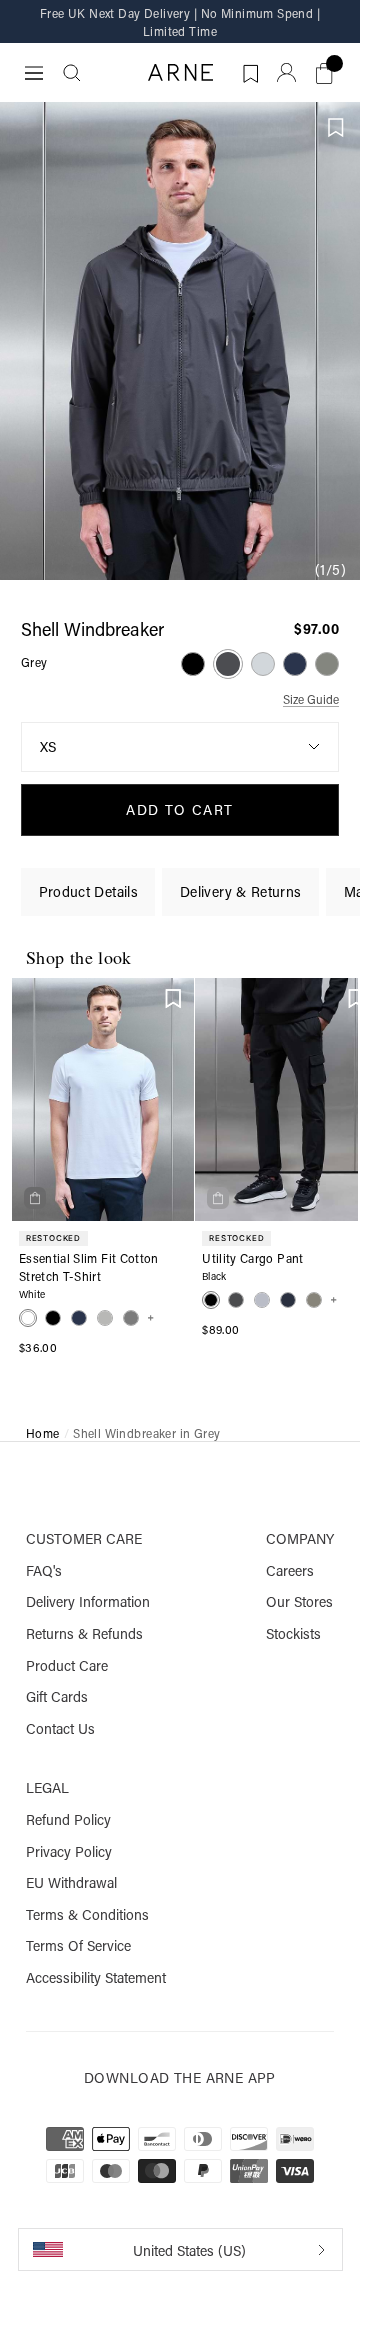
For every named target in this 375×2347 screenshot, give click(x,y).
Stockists (293, 1634)
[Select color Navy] (295, 664)
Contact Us (60, 1729)
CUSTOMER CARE (84, 1539)
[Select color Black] (193, 664)
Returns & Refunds (84, 1634)
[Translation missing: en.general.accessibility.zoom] (180, 341)
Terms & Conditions (87, 1915)
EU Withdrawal (71, 1883)
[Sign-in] (286, 72)
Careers (290, 1571)
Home (43, 1434)
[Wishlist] (173, 998)
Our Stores (299, 1602)
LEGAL (47, 1788)
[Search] (72, 73)
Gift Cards (57, 1697)
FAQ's (44, 1571)
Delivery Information (88, 1602)
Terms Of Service (78, 1946)
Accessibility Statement (96, 1978)
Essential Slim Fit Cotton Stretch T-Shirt (89, 1267)
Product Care (67, 1666)
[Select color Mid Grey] (263, 664)
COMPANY (300, 1539)
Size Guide (311, 700)
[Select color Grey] (228, 664)
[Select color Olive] (327, 664)
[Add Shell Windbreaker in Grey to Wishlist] (336, 128)
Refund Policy (68, 1820)
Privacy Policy (69, 1852)
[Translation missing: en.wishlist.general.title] (248, 70)
